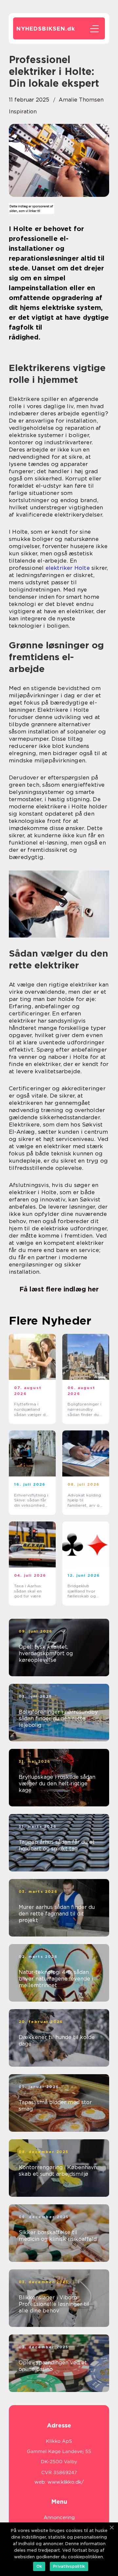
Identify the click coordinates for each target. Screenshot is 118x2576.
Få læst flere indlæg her (59, 1289)
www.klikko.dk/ (66, 2482)
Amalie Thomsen (81, 100)
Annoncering (59, 2518)
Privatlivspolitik (69, 2566)
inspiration (23, 112)
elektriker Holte (68, 568)
